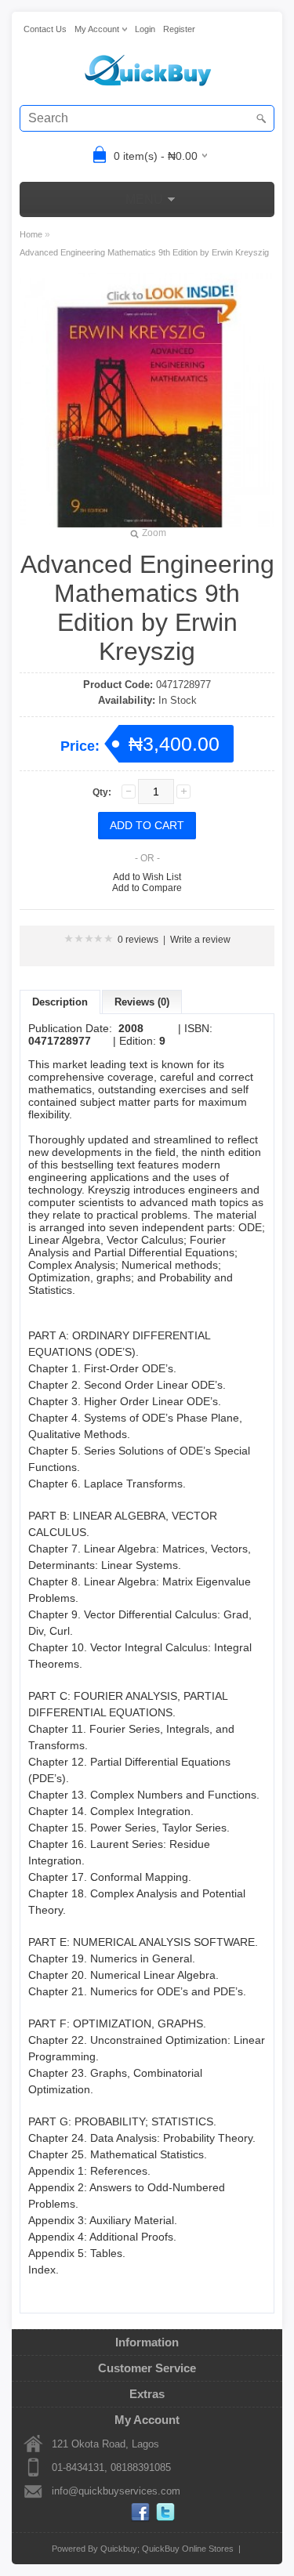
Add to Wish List (147, 877)
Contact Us (45, 29)
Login (145, 29)
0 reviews (138, 940)
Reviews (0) (142, 1002)
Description (60, 1002)
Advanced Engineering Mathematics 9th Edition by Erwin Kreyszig (144, 252)
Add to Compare (147, 888)
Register (179, 29)
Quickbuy (119, 2549)
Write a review (200, 940)
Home (31, 234)
